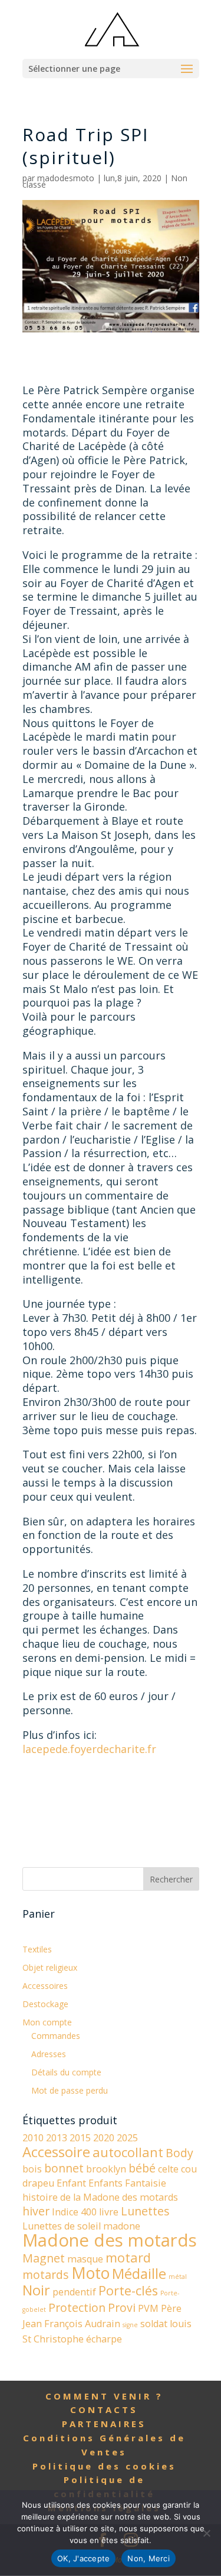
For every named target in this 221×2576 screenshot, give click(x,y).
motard (128, 2257)
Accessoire (56, 2152)
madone (122, 2226)
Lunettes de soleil (62, 2226)
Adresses (49, 2054)
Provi (122, 2307)
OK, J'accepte (83, 2558)
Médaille (139, 2274)
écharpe (104, 2339)
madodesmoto (66, 178)
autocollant (128, 2152)
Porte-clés (128, 2290)
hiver (36, 2211)
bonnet (64, 2168)
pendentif (74, 2292)
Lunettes (145, 2211)
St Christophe (53, 2339)
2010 (33, 2138)
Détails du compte (66, 2072)
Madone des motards (110, 2240)
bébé (142, 2168)
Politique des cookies (104, 2466)
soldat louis (166, 2324)
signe (130, 2325)
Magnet (44, 2258)
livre (109, 2212)
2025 (127, 2138)
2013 (57, 2138)
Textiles (37, 1949)
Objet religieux (50, 1967)
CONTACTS (104, 2410)
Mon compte (47, 2022)
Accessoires (45, 1986)
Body (179, 2153)
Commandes (56, 2036)
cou (189, 2169)
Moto (90, 2273)
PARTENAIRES (104, 2424)
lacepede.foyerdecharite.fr (89, 1749)
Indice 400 (74, 2212)
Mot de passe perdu (70, 2090)
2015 (80, 2138)
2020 (104, 2138)
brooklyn (106, 2169)
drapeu (38, 2183)
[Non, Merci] (206, 2533)
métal (178, 2277)
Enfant (71, 2183)
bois (32, 2169)
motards (46, 2275)
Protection (77, 2307)
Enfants (105, 2183)
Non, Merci (149, 2558)
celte (168, 2169)
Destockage (45, 2004)
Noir (36, 2290)
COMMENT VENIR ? (104, 2396)
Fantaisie (146, 2183)
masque (85, 2259)
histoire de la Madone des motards (100, 2197)
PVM (148, 2308)
